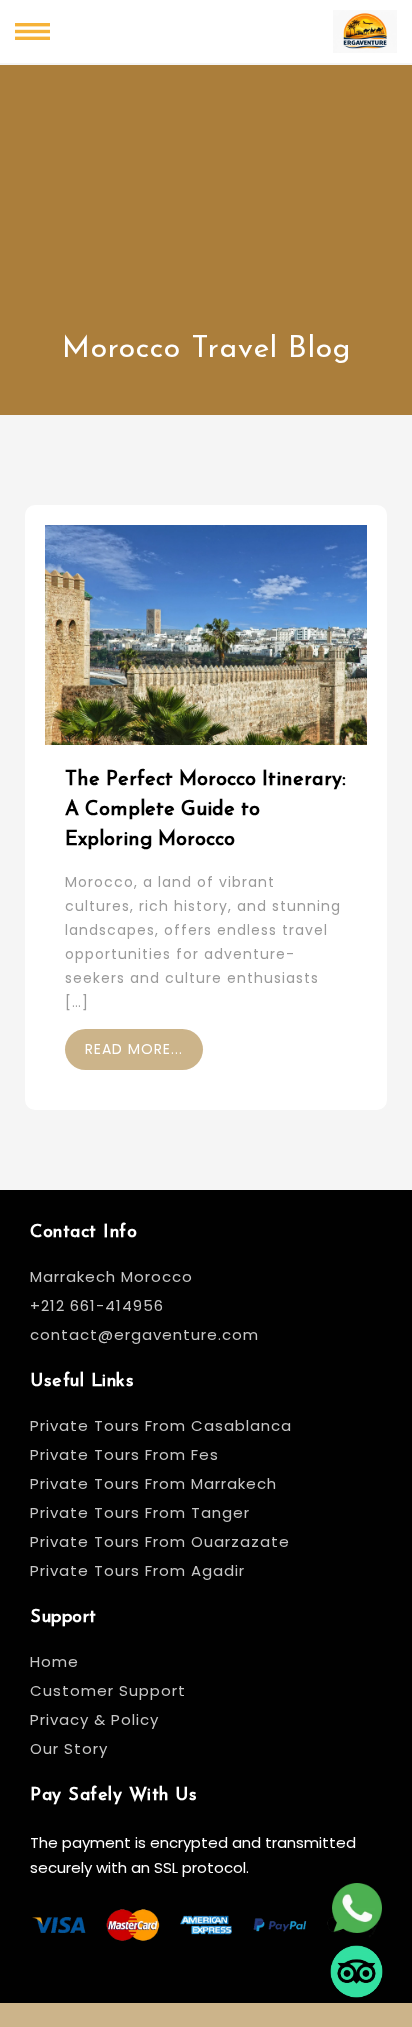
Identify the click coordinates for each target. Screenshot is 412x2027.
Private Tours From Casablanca (163, 1425)
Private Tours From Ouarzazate (160, 1541)
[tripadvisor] (356, 1965)
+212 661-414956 (97, 1305)
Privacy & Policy (94, 1719)
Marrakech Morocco (111, 1276)
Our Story (69, 1748)
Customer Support (108, 1690)
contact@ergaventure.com (144, 1334)
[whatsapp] (356, 1902)
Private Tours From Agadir (137, 1570)
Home (54, 1661)
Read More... (134, 1049)
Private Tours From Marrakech (153, 1483)
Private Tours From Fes (124, 1454)
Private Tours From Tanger (140, 1512)
